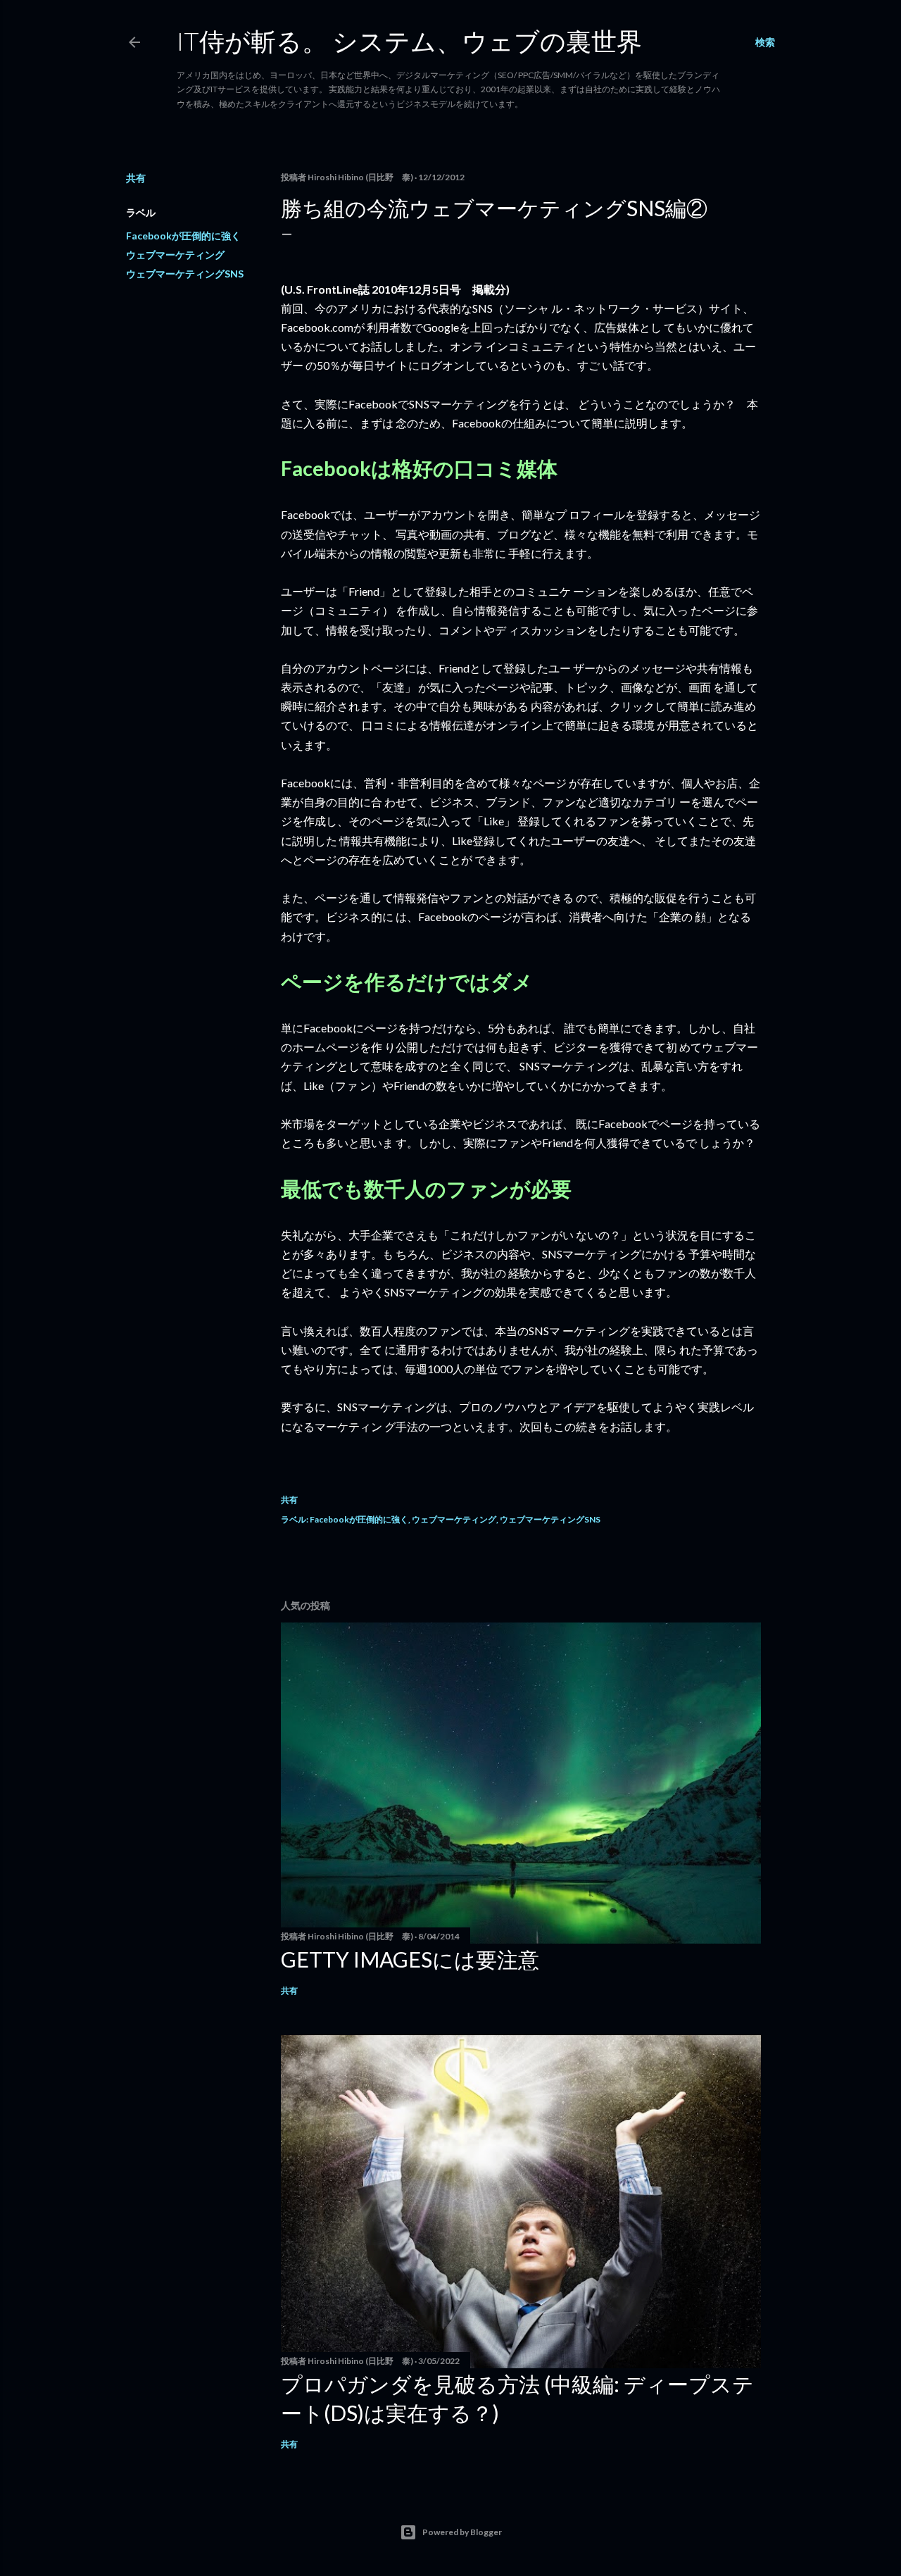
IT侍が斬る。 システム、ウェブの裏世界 (409, 41)
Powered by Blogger (462, 2532)
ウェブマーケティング (175, 255)
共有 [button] (136, 178)
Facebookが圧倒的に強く (183, 236)
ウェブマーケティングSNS (185, 274)
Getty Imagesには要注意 (410, 1959)
